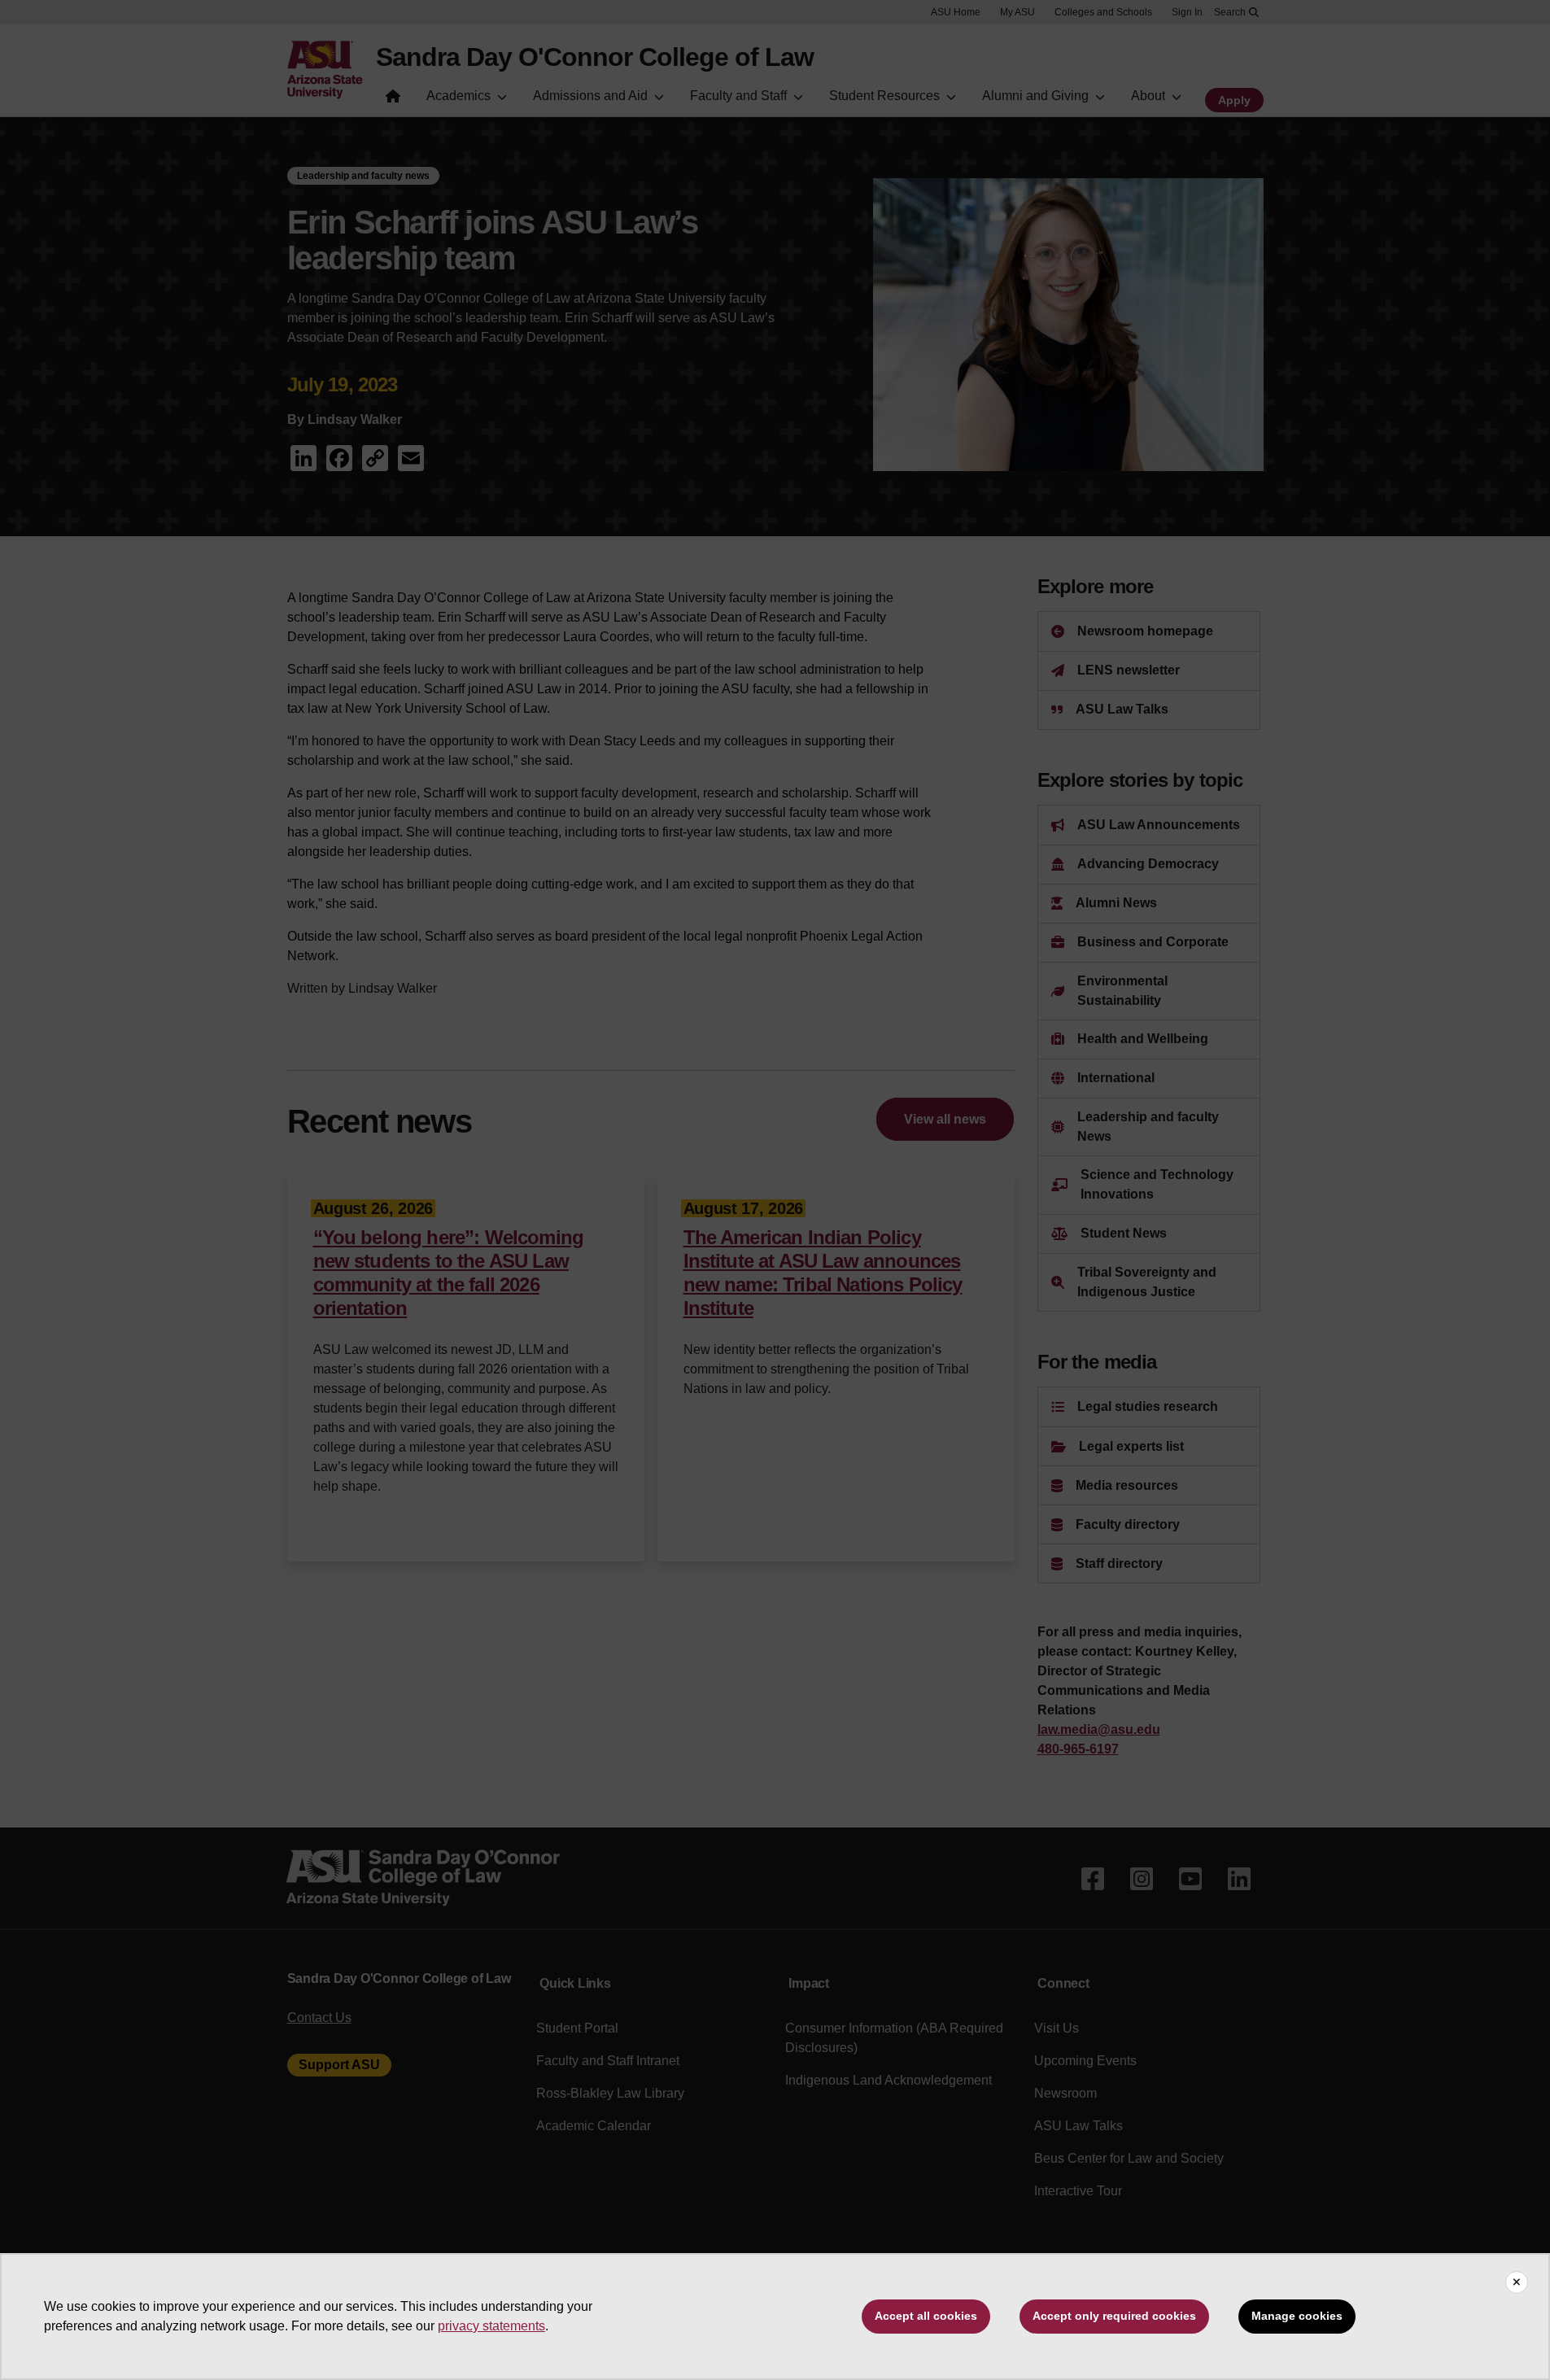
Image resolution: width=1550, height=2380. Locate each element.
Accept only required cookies (1114, 2316)
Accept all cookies (926, 2316)
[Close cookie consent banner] (1517, 2282)
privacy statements (491, 2326)
